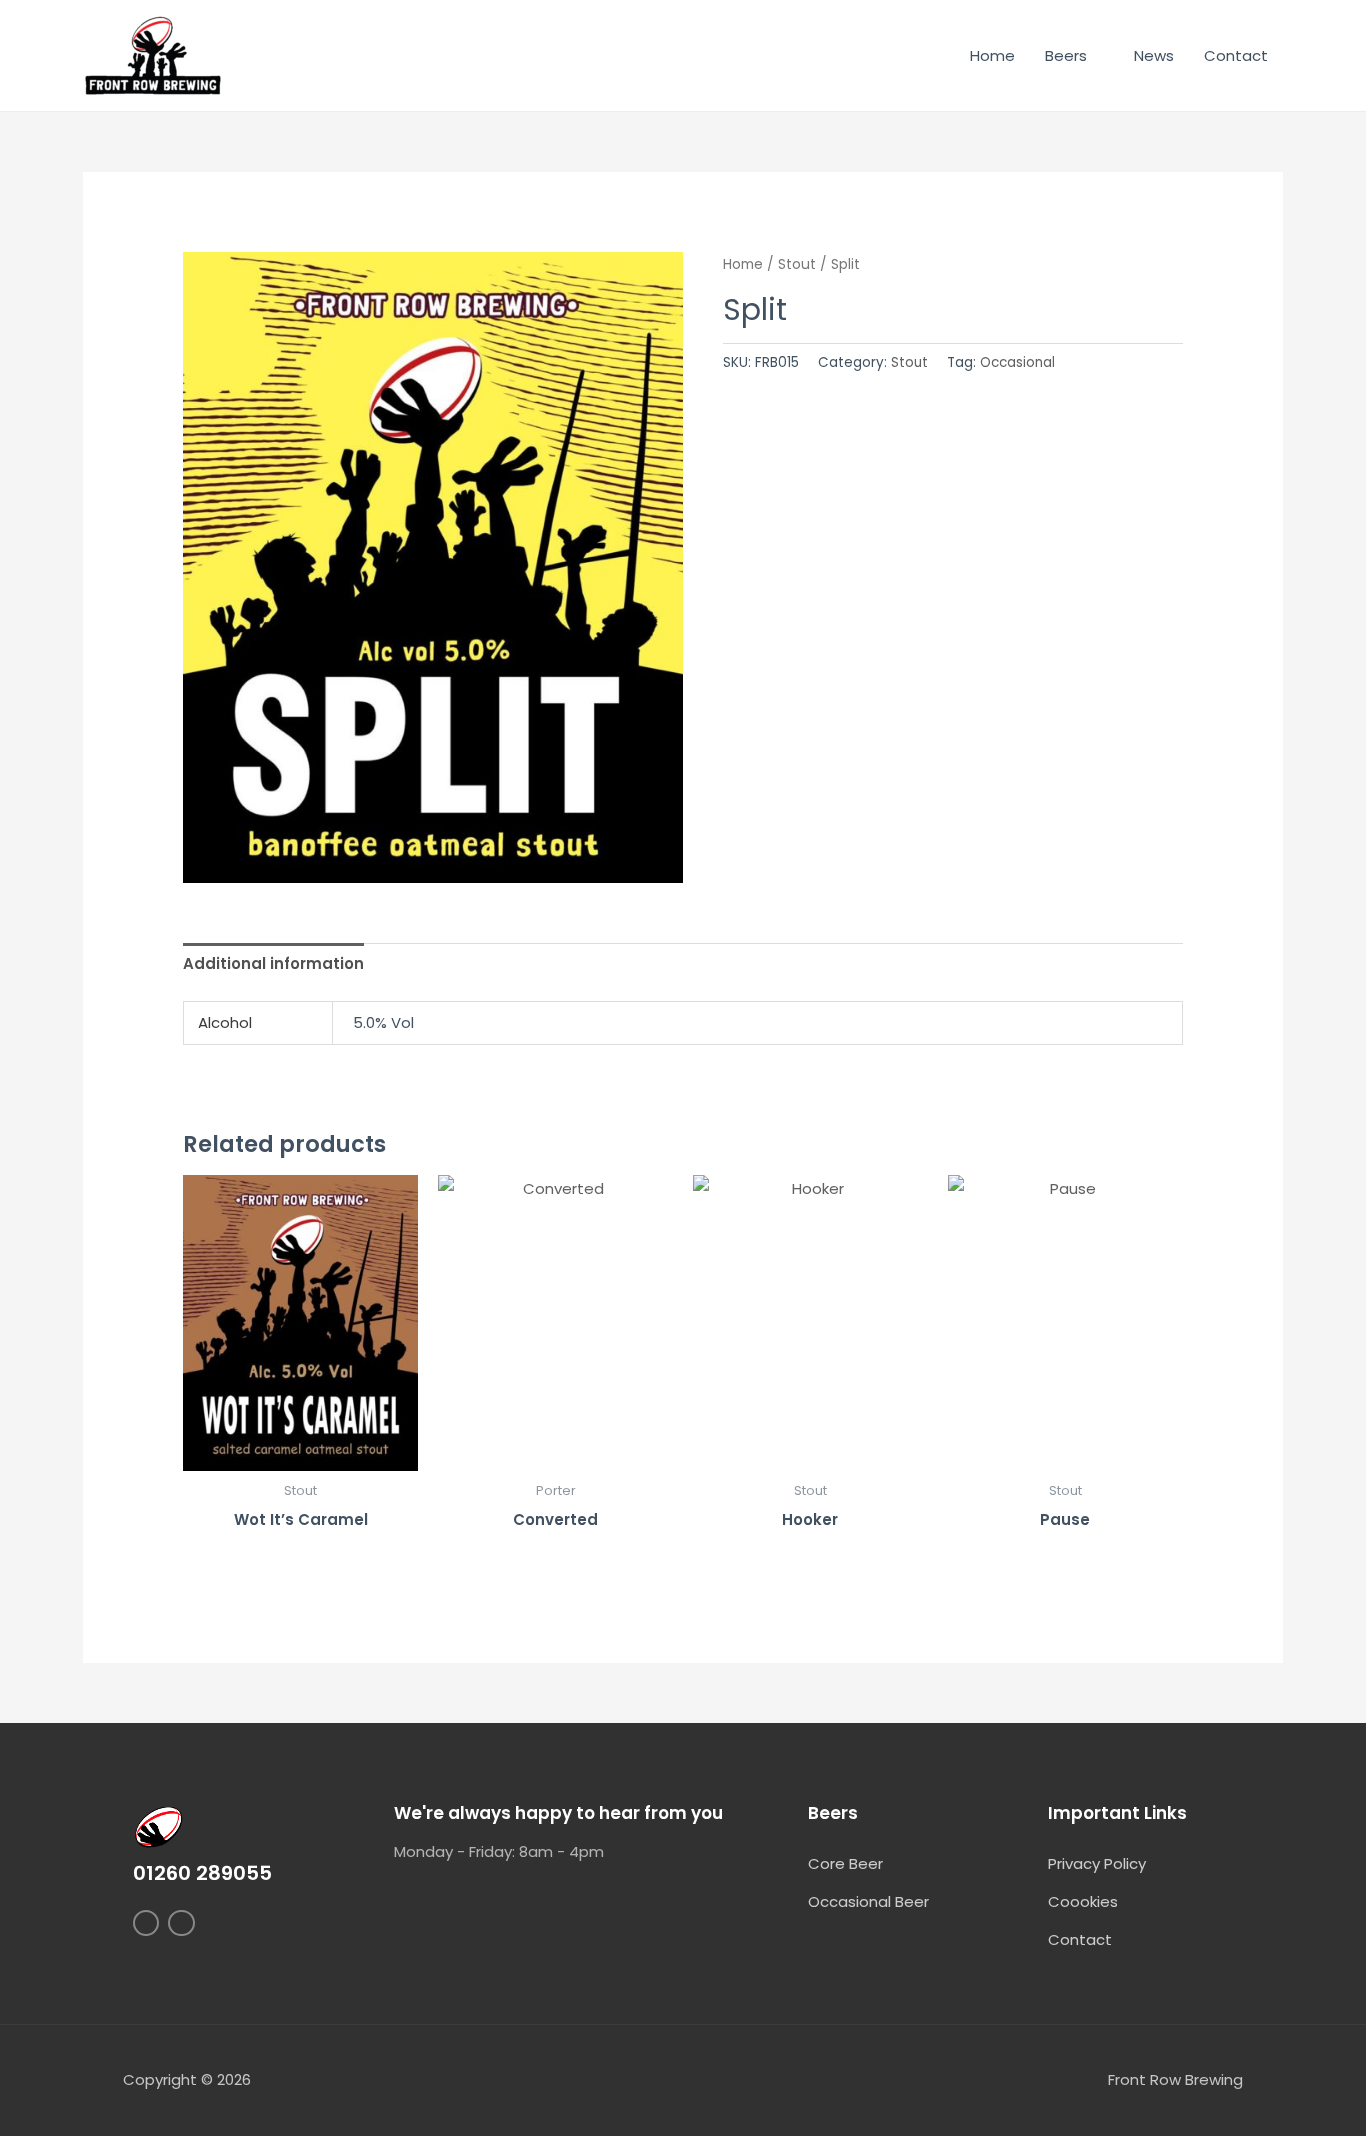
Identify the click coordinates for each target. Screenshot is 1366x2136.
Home (992, 55)
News (1154, 55)
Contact (1236, 55)
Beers (1066, 55)
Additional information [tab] (273, 963)
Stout (797, 264)
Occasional (1017, 362)
